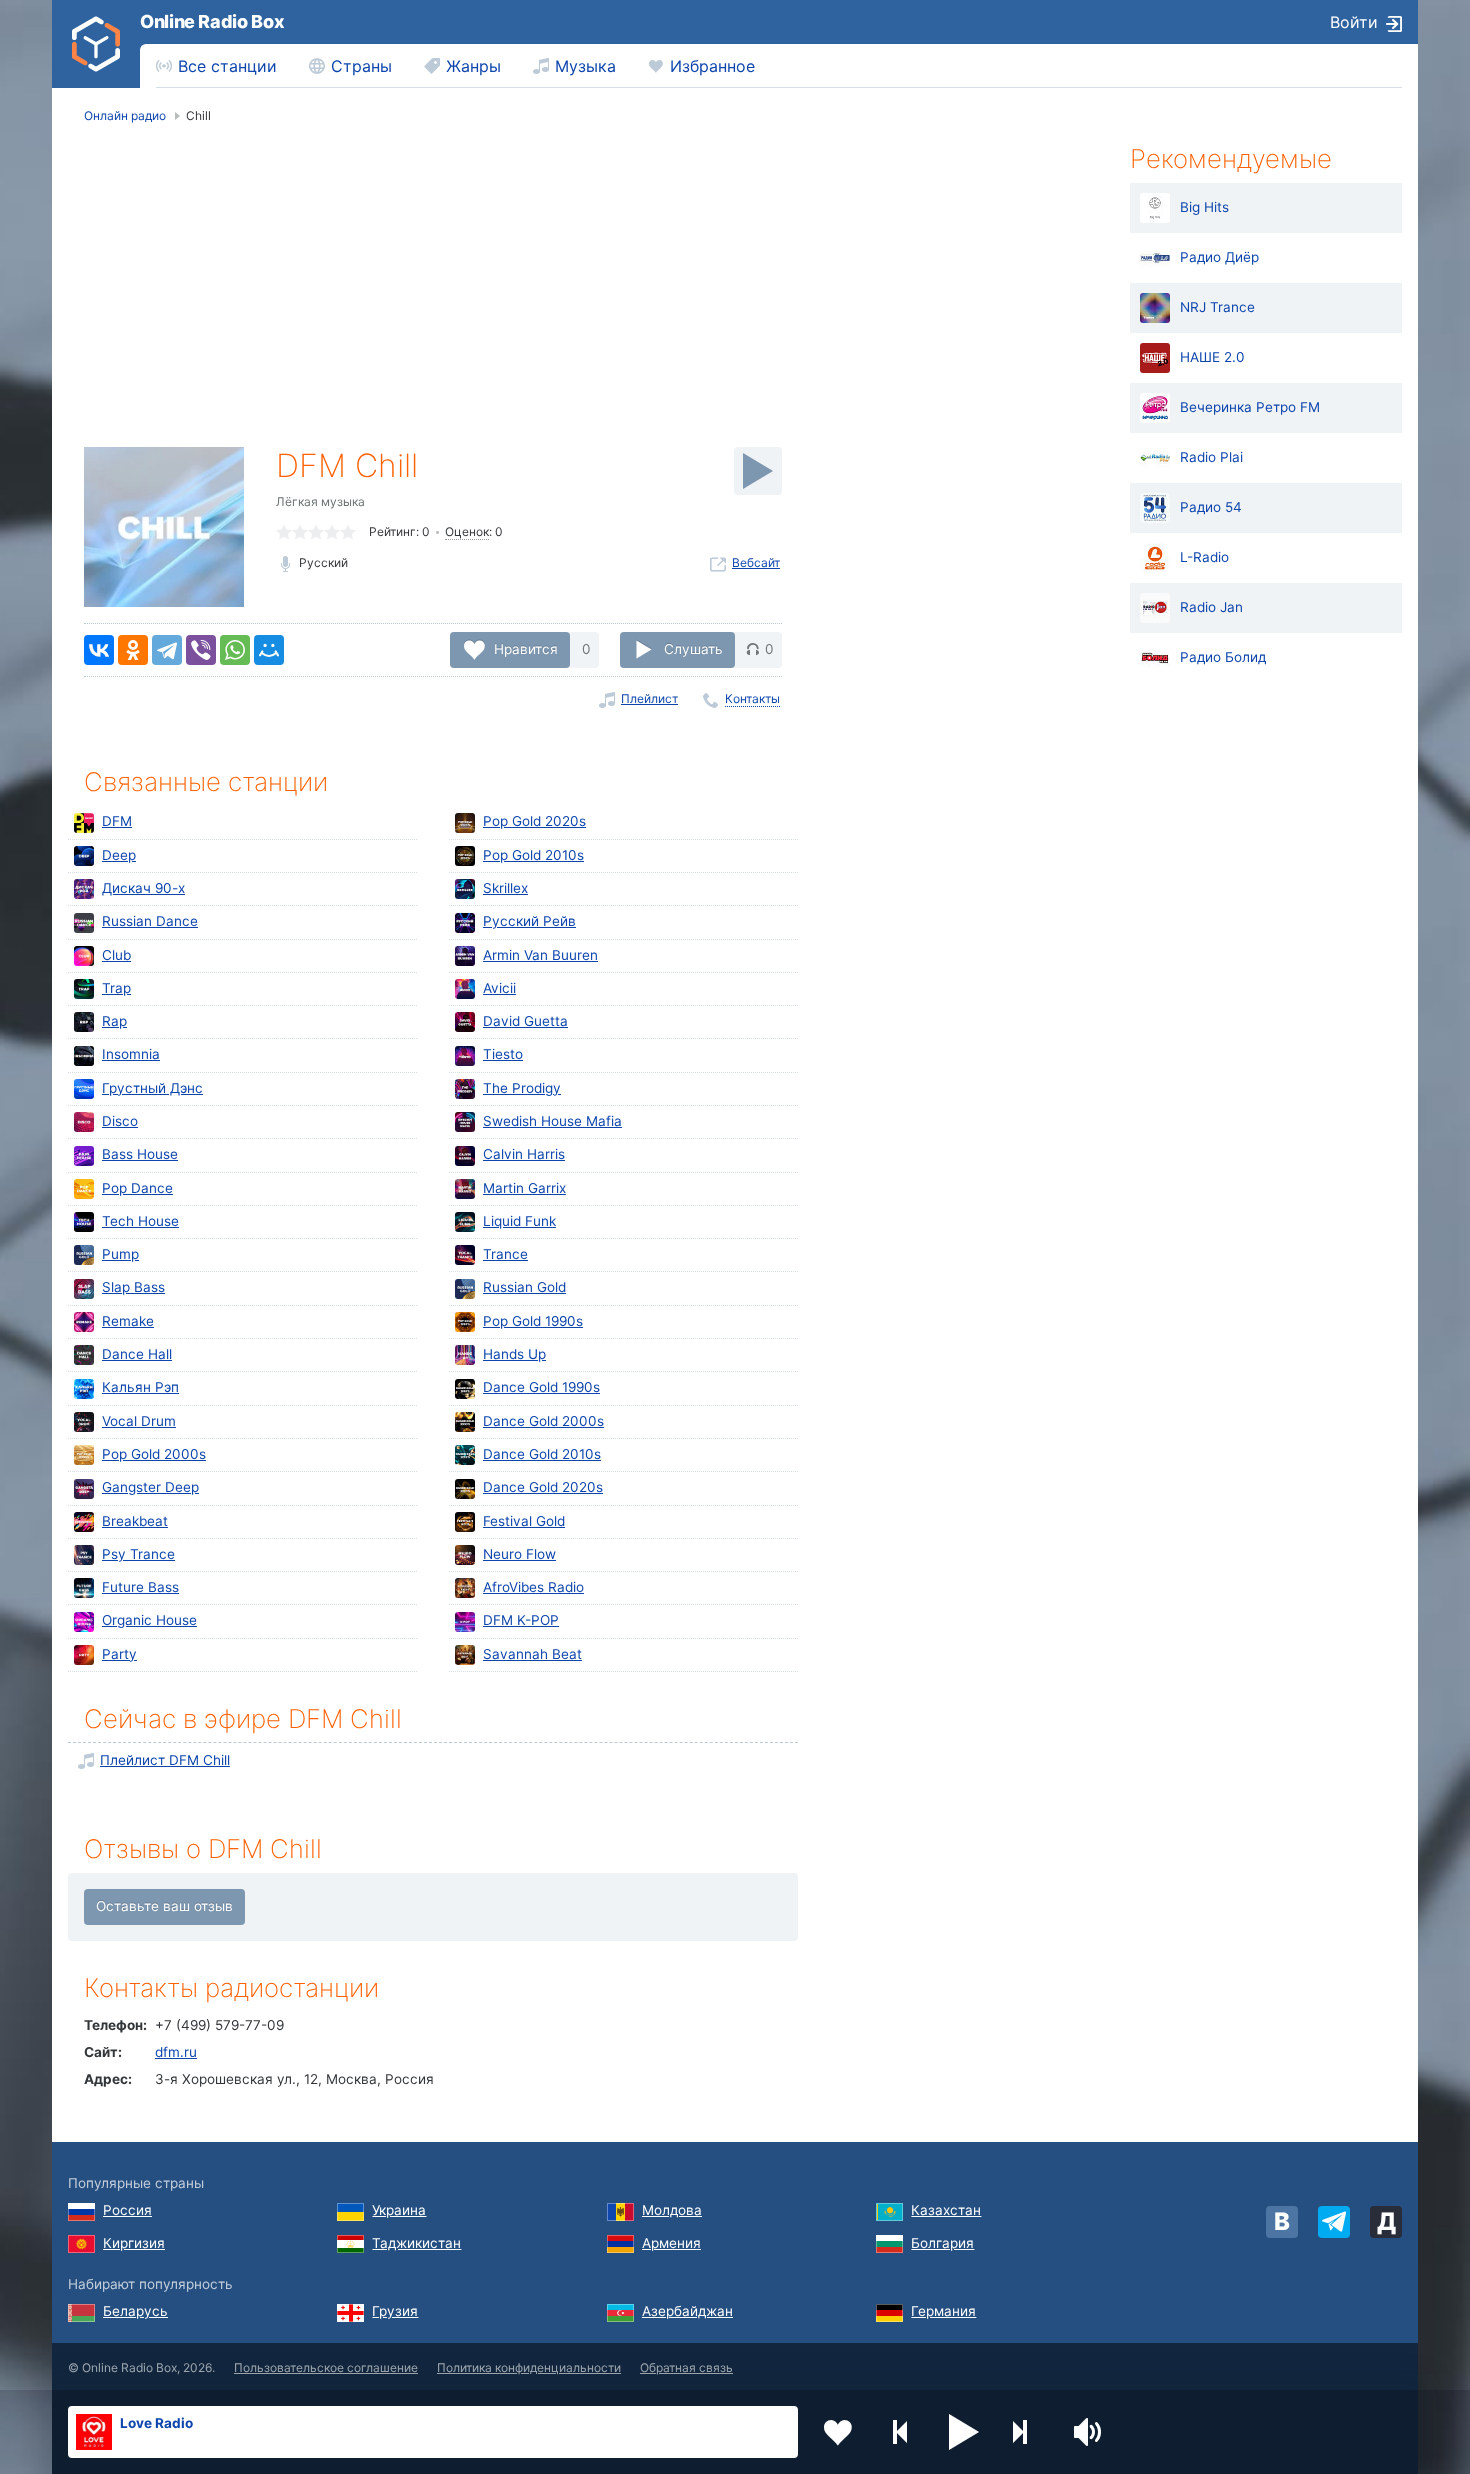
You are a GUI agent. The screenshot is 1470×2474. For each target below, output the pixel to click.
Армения (671, 2243)
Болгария (942, 2243)
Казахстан (946, 2210)
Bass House (140, 1154)
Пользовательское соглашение (326, 2367)
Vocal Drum (139, 1421)
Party (119, 1654)
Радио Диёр (1219, 257)
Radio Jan (1211, 607)
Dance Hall (137, 1354)
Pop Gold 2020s (534, 821)
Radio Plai (1211, 457)
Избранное (712, 66)
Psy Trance (138, 1554)
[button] (964, 2432)
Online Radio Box (212, 21)
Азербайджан (687, 2311)
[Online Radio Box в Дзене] (1386, 2222)
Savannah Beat (532, 1654)
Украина (399, 2210)
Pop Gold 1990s (533, 1321)
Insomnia (131, 1054)
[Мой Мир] (269, 650)
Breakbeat (135, 1521)
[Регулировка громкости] (1090, 2432)
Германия (943, 2311)
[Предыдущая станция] (901, 2432)
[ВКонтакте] (99, 650)
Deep (119, 855)
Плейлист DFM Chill (165, 1760)
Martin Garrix (524, 1188)
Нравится (526, 649)
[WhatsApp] (235, 650)
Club (116, 955)
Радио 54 (1211, 507)
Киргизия (134, 2243)
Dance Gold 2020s (543, 1487)
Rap (114, 1021)
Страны (361, 66)
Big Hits (1204, 207)
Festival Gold (524, 1521)
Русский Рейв (529, 921)
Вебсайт (756, 562)
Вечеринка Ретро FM (1250, 407)
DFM (117, 821)
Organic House (149, 1620)
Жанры (473, 66)
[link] (96, 44)
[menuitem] (216, 66)
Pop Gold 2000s (154, 1454)
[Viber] (201, 650)
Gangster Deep (150, 1487)
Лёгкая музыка (320, 501)
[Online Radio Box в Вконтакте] (1282, 2222)
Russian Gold (524, 1287)
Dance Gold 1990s (541, 1387)
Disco (120, 1121)
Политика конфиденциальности (529, 2367)
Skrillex (505, 888)
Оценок (467, 531)
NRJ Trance (1217, 307)
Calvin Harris (524, 1154)
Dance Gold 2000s (543, 1421)
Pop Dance (137, 1188)
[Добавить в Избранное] (838, 2432)
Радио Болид (1223, 657)
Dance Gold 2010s (542, 1454)
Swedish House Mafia (552, 1121)
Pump (120, 1254)
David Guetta (525, 1021)
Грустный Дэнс (152, 1088)
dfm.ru (176, 2052)
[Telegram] (167, 650)
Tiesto (503, 1054)
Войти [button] (1354, 22)
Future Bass (140, 1587)
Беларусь (135, 2311)
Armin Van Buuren (540, 955)
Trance (505, 1254)
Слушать (693, 649)
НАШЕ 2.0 (1212, 357)
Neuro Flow (519, 1554)
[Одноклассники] (133, 650)
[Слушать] (758, 471)
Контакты (752, 698)
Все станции (227, 66)
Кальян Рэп (140, 1387)
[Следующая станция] (1027, 2432)
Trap (116, 988)
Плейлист (649, 698)
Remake (128, 1321)
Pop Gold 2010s (533, 855)
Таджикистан (416, 2243)
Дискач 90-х (143, 888)
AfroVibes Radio (533, 1587)
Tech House (140, 1221)
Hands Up (514, 1354)
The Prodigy (522, 1088)
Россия (127, 2210)
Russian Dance (150, 921)
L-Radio (1204, 557)
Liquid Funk (519, 1221)
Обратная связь (686, 2367)
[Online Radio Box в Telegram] (1334, 2222)
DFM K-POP (521, 1620)
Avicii (499, 988)
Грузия (395, 2311)
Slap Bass (133, 1287)
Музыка (585, 66)
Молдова (672, 2210)
